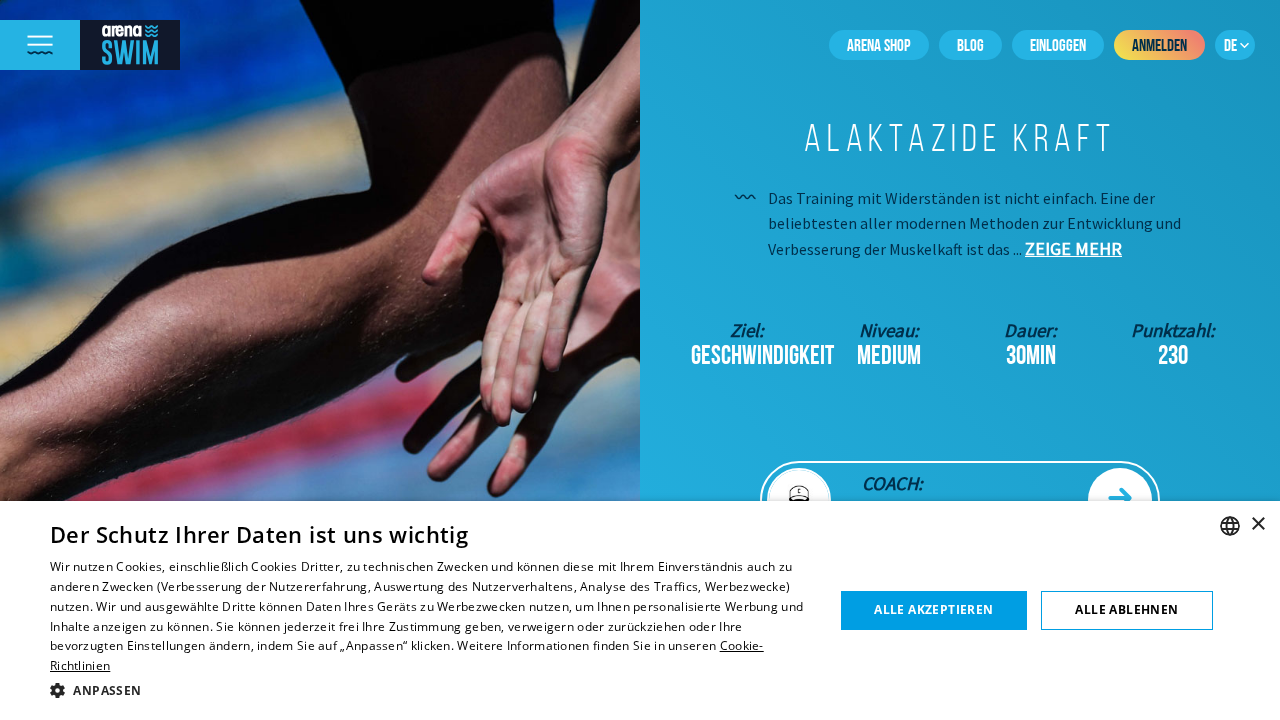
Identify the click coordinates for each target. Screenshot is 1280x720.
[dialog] (640, 610)
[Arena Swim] (130, 45)
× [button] (1257, 524)
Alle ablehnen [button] (1126, 609)
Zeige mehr (1073, 248)
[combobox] (1230, 526)
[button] (430, 690)
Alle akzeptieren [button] (933, 609)
